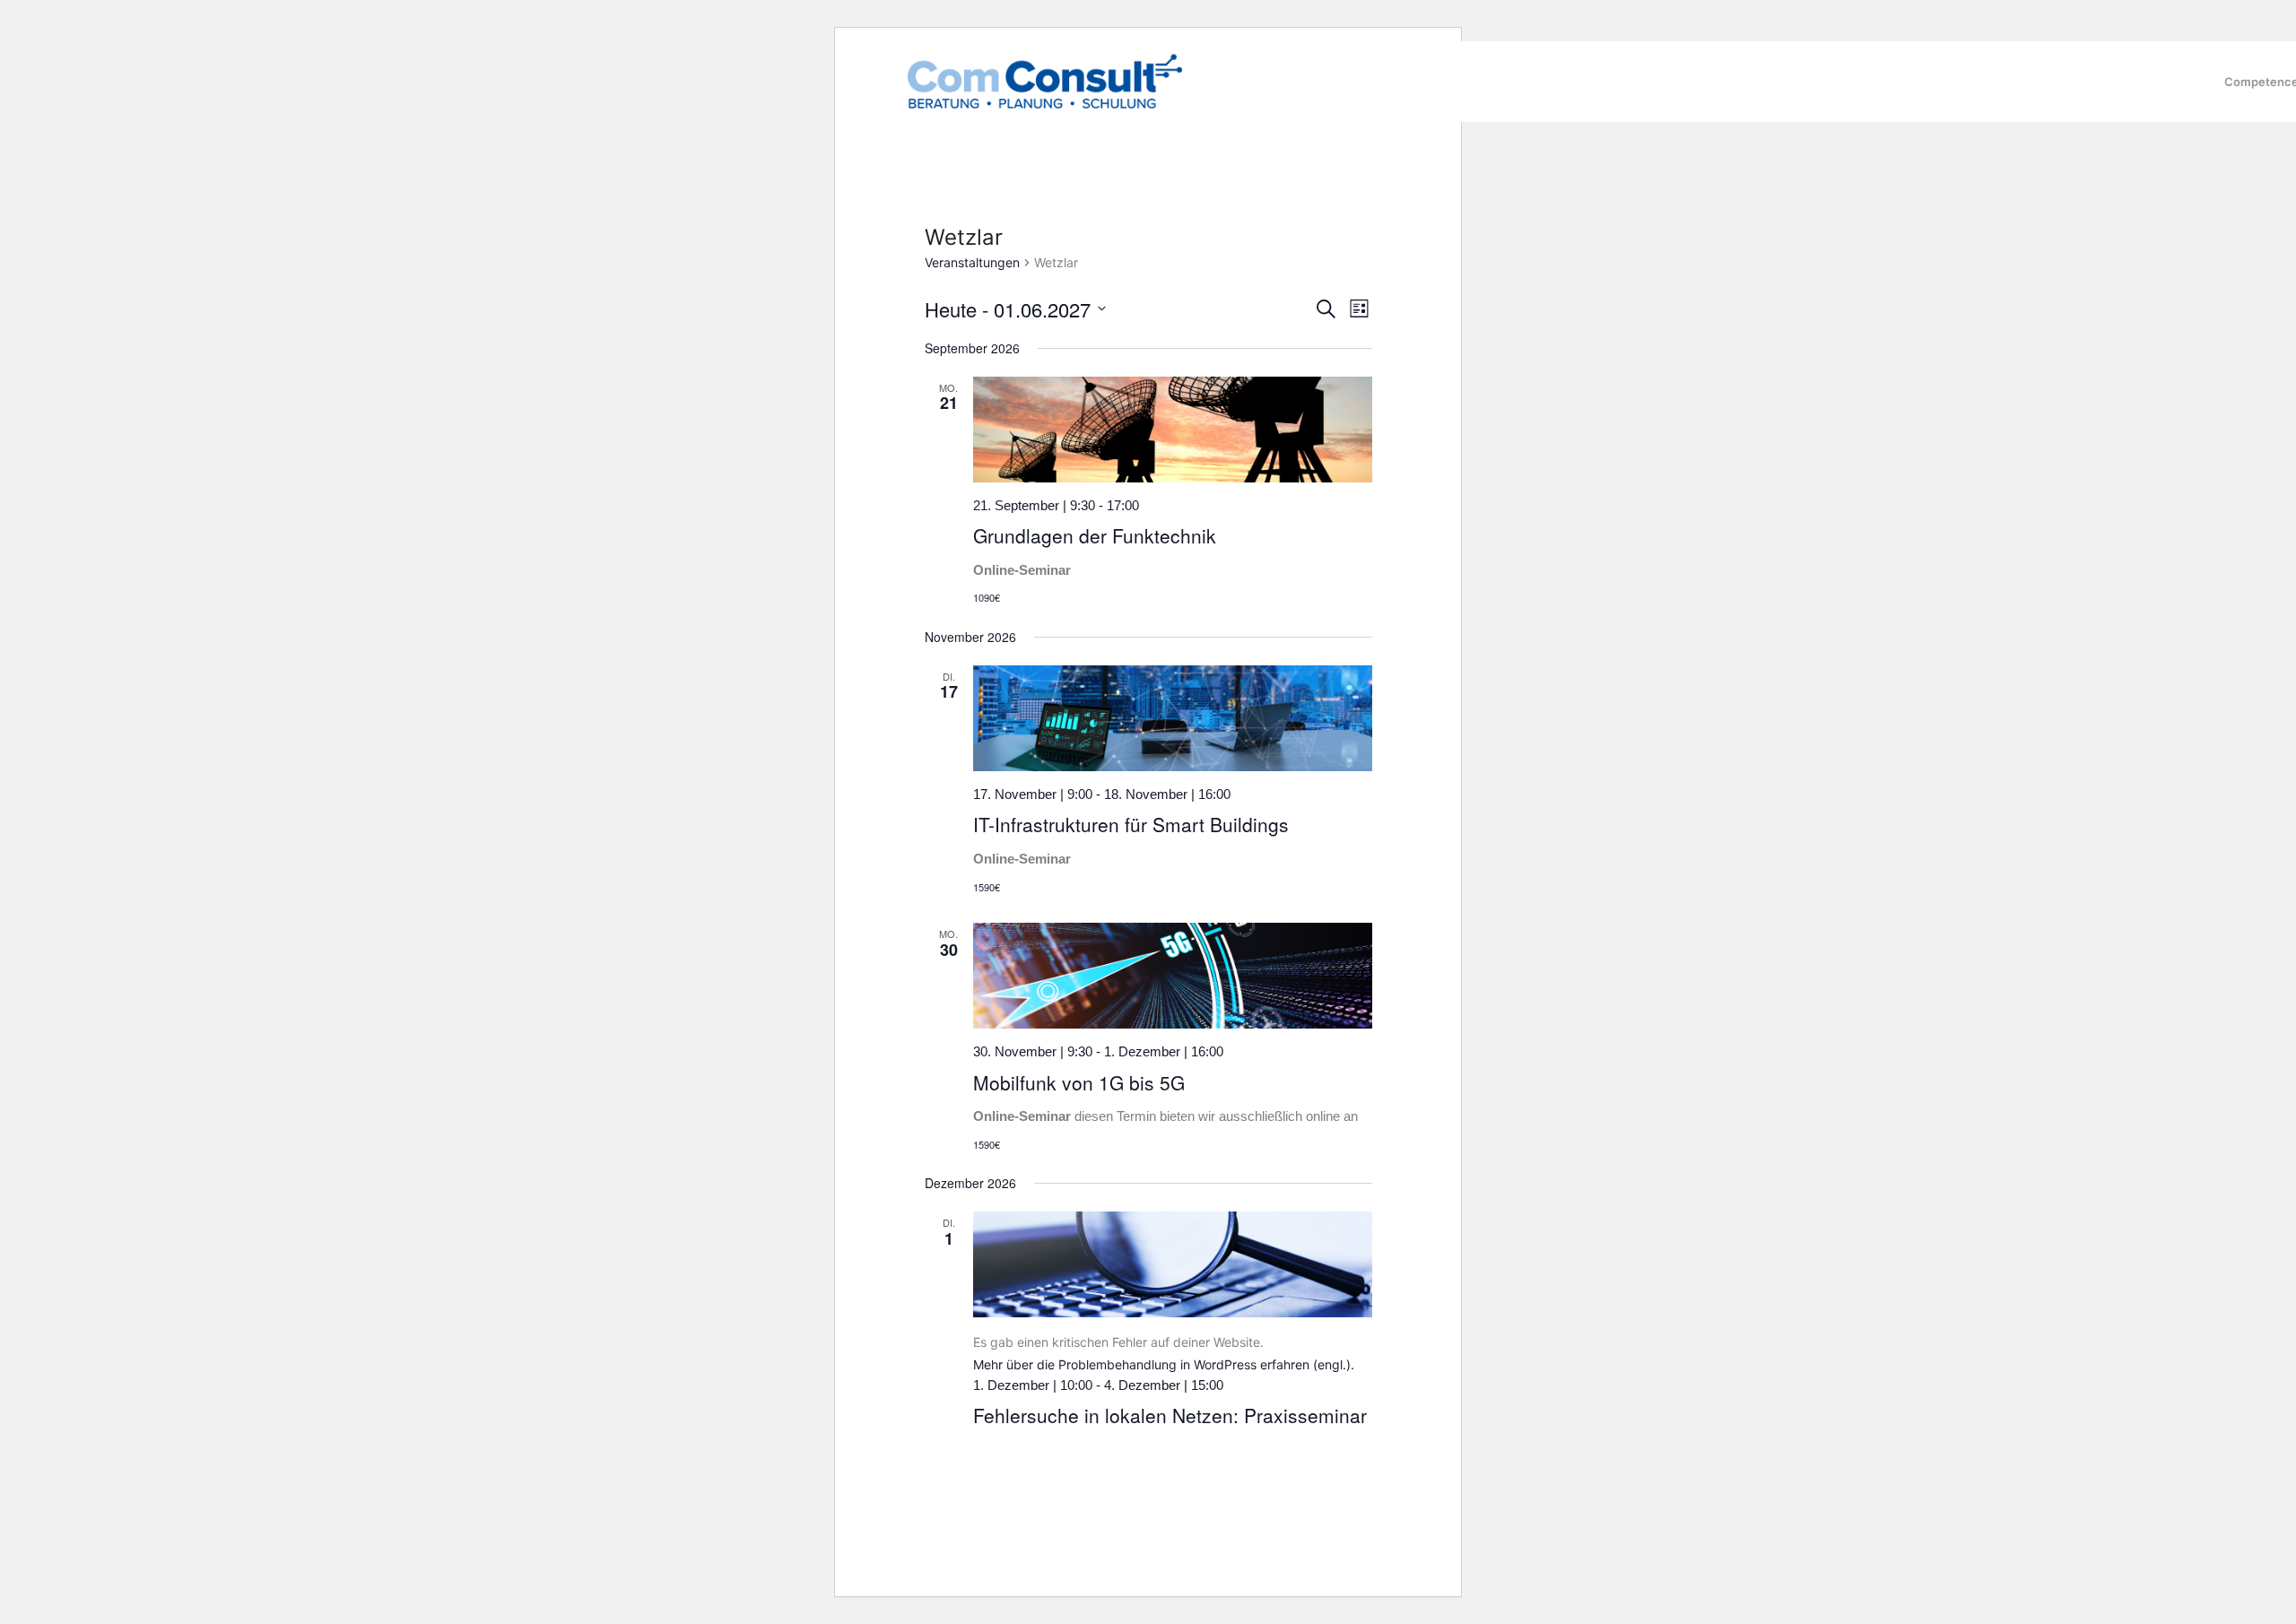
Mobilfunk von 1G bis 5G (1079, 1082)
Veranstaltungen (972, 262)
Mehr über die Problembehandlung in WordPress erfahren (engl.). (1164, 1364)
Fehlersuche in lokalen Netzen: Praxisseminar (1170, 1415)
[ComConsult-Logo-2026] (1045, 82)
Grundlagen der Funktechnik (1095, 535)
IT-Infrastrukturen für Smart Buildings (1131, 824)
